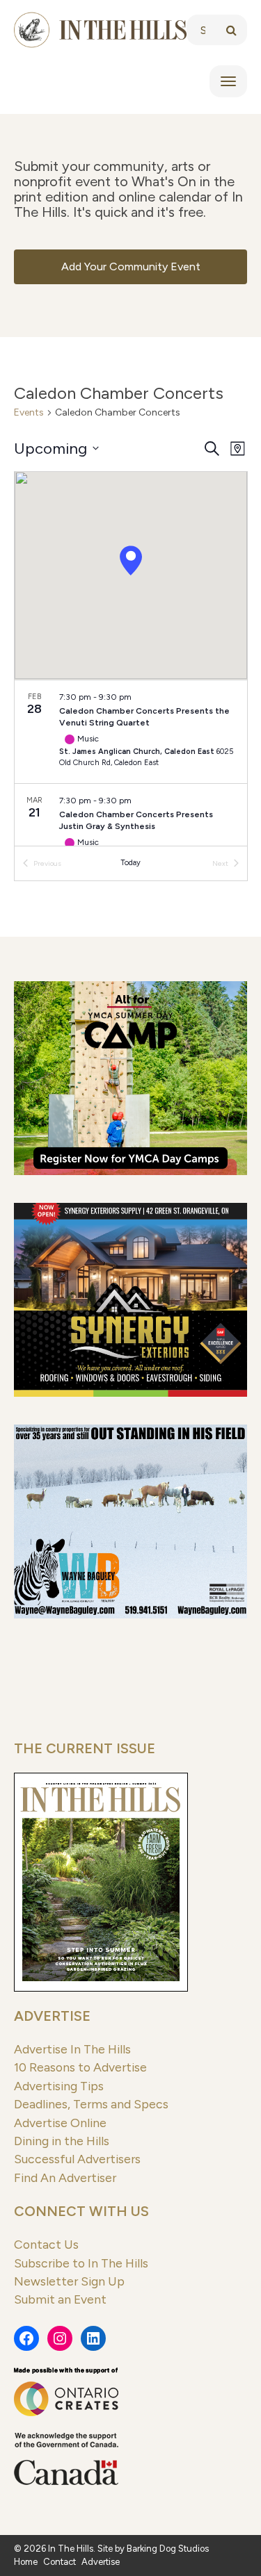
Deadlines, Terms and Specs (91, 2104)
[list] (131, 763)
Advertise (52, 2016)
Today (130, 863)
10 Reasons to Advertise (80, 2067)
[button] (131, 560)
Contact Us (46, 2244)
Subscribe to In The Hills (81, 2263)
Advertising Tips (59, 2086)
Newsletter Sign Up (69, 2281)
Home (26, 2562)
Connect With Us (81, 2211)
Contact (60, 2562)
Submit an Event (60, 2299)
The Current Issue (85, 1748)
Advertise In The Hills (72, 2049)
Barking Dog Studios (168, 2549)
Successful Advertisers (77, 2159)
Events (29, 412)
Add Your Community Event (131, 266)
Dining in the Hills (62, 2141)
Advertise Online (60, 2123)
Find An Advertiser (65, 2177)
